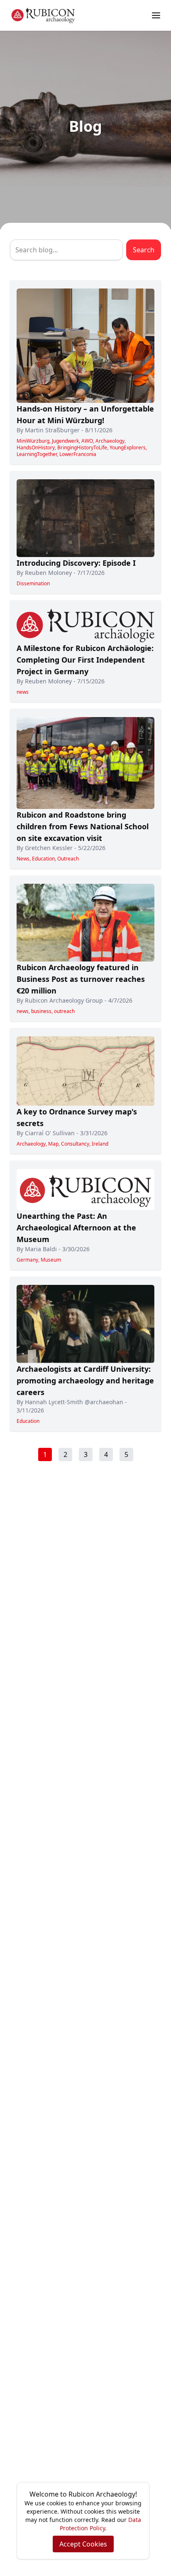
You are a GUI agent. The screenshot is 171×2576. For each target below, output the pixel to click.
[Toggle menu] (156, 15)
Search (144, 250)
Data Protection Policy (100, 2524)
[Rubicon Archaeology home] (43, 15)
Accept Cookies (83, 2544)
